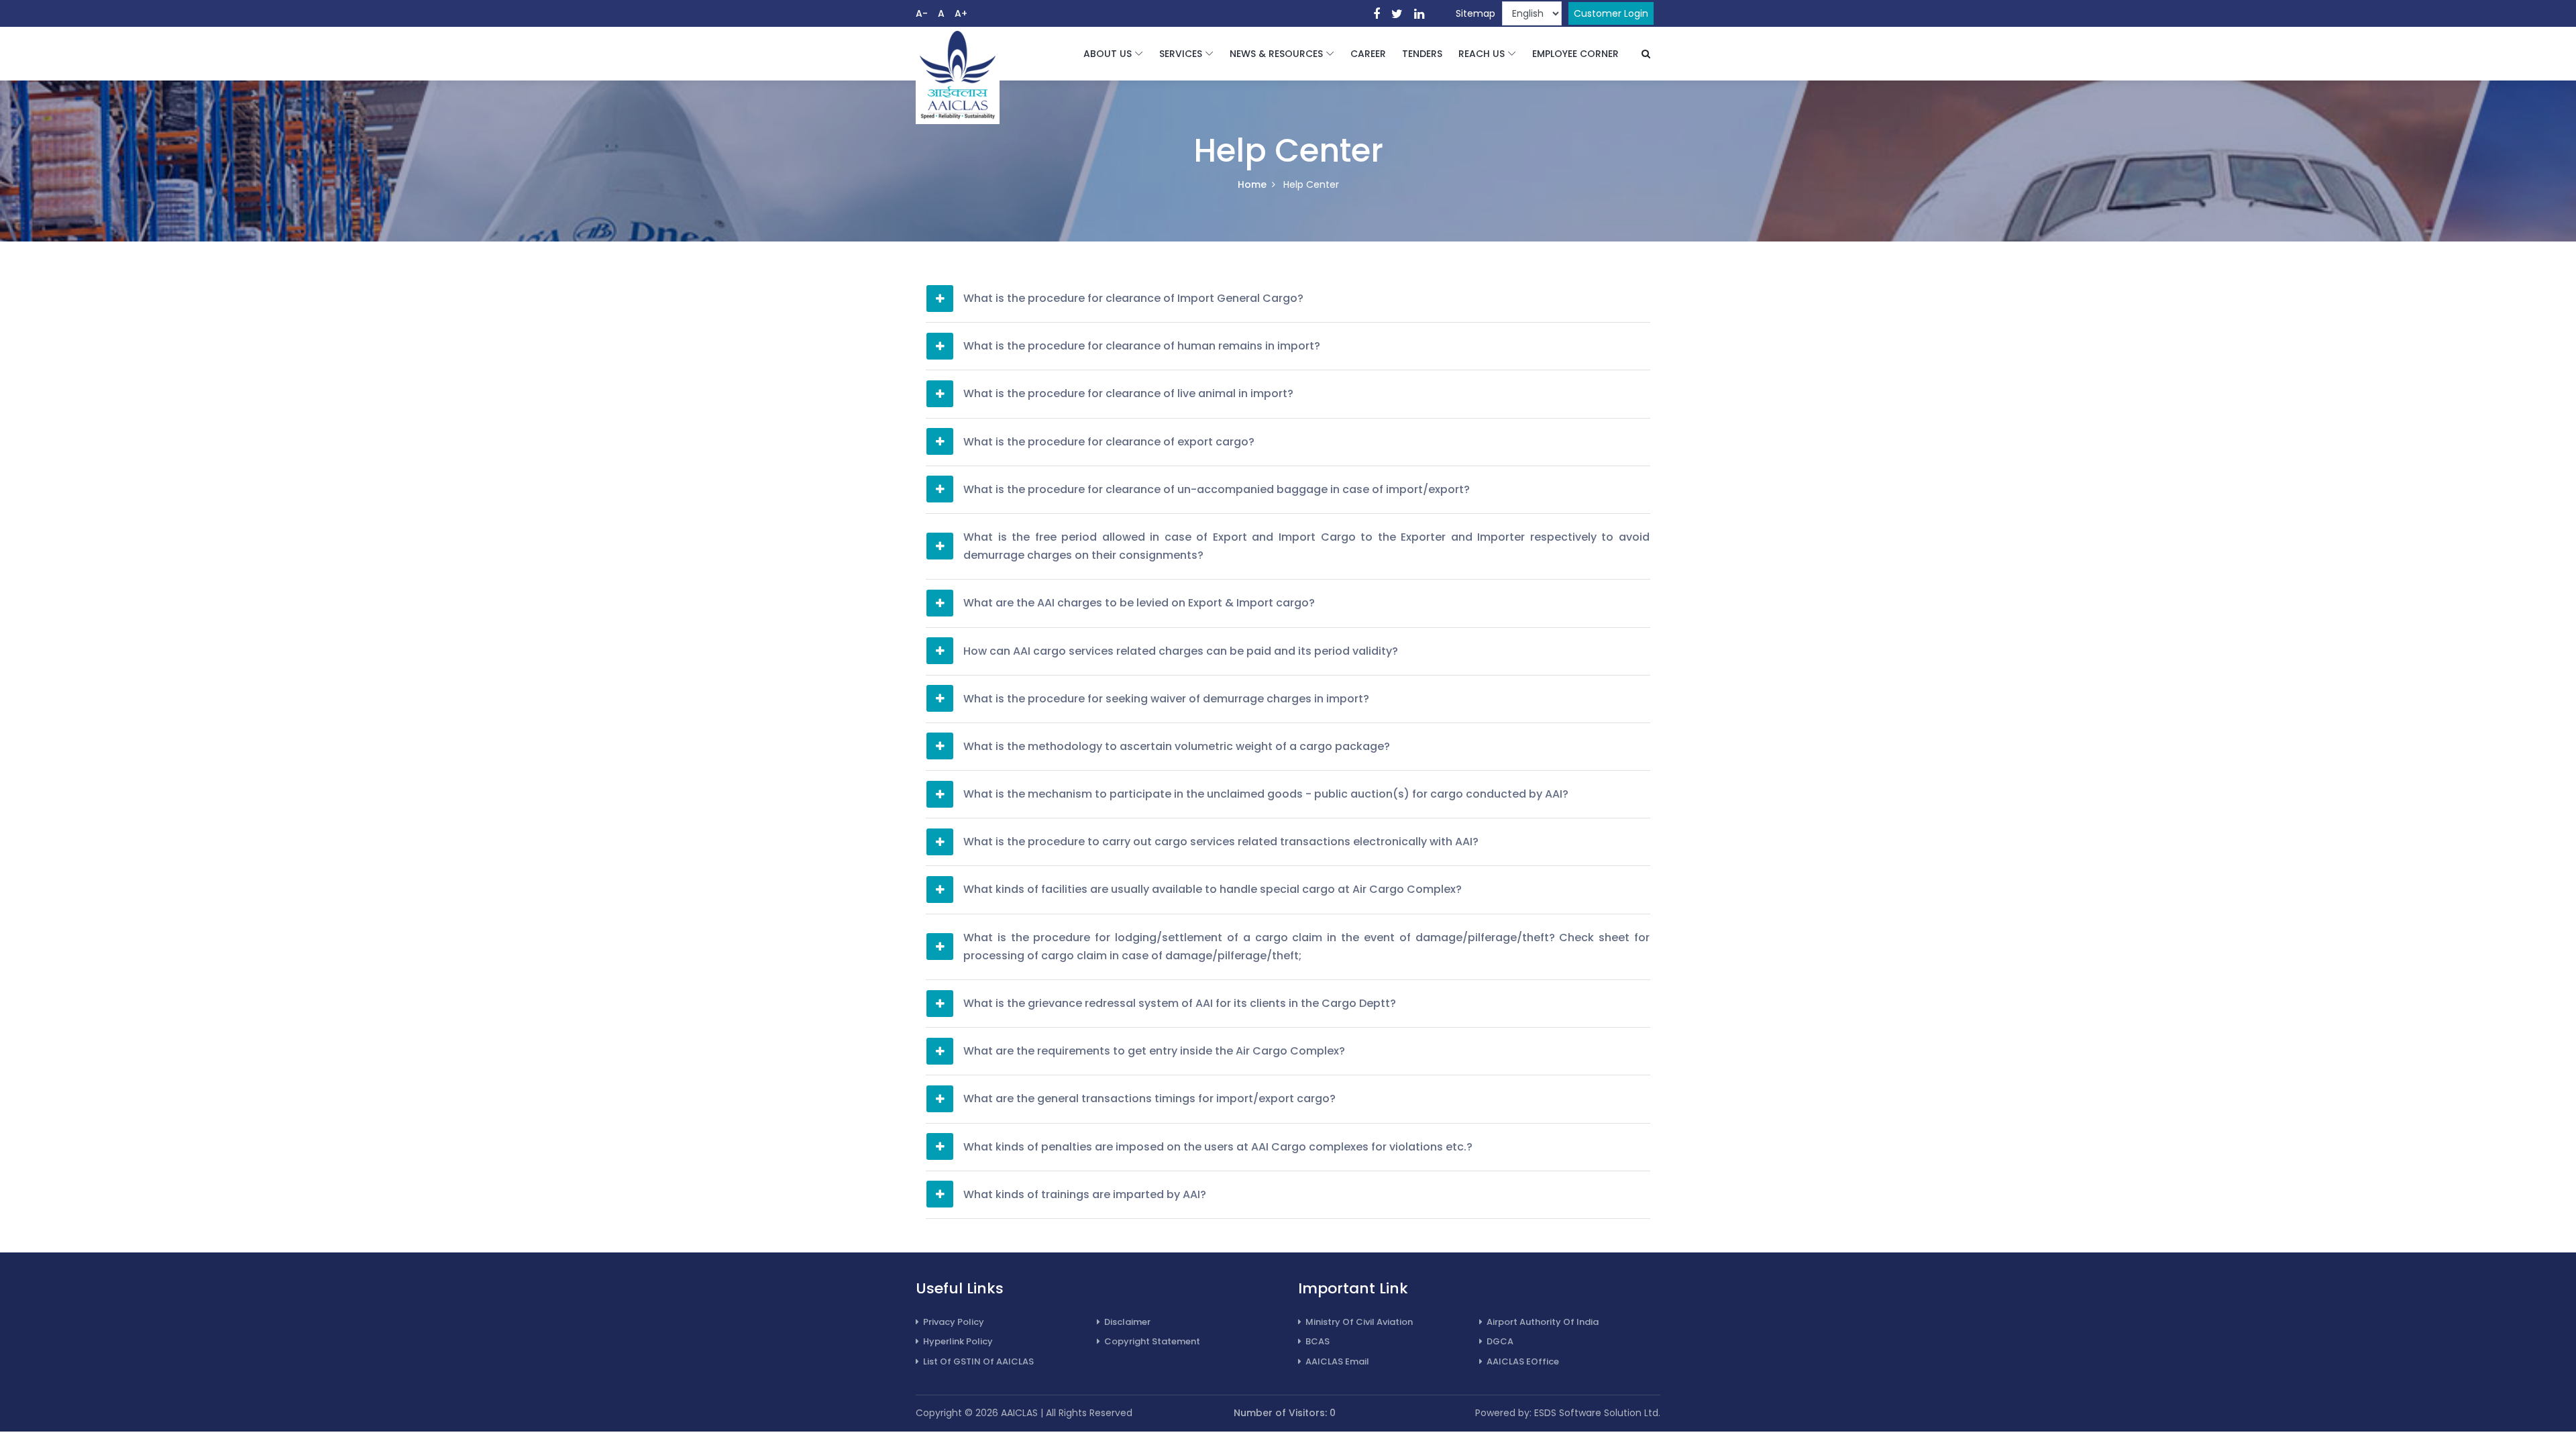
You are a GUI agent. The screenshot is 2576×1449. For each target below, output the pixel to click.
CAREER (1368, 54)
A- (922, 13)
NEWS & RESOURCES (1276, 54)
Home (1252, 184)
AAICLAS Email (1337, 1361)
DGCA (1500, 1341)
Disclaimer (1127, 1322)
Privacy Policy (954, 1322)
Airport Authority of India (1543, 1322)
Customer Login (1611, 13)
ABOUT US (1108, 54)
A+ (961, 13)
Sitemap (1475, 13)
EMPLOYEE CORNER (1575, 54)
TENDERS (1422, 54)
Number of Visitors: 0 (1285, 1413)
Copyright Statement (1152, 1341)
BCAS (1318, 1341)
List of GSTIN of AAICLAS (978, 1361)
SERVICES (1181, 54)
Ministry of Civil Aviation (1359, 1322)
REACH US (1482, 54)
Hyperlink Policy (958, 1341)
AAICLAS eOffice (1523, 1361)
